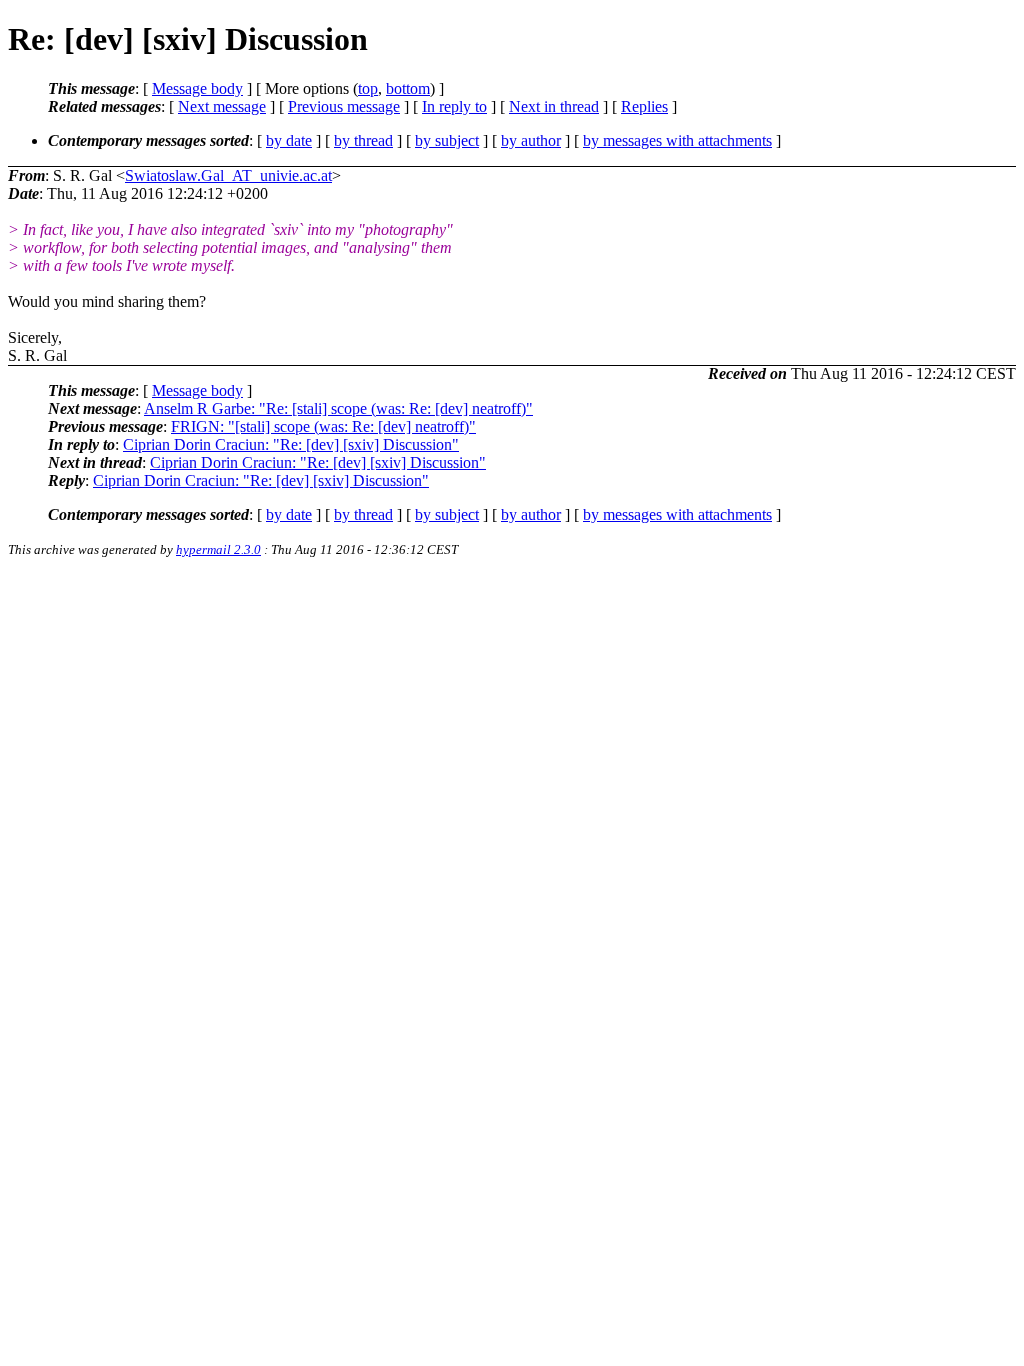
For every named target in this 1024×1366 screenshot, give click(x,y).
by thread (363, 140)
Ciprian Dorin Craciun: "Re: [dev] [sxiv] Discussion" (291, 444)
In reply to (454, 106)
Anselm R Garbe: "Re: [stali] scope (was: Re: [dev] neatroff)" (338, 408)
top (368, 88)
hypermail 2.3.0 (218, 549)
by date (289, 140)
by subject (447, 140)
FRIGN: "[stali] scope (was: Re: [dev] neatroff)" (323, 426)
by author (531, 140)
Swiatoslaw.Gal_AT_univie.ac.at (228, 175)
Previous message (344, 106)
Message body (197, 88)
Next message (222, 106)
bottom (408, 88)
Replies (644, 106)
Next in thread (554, 106)
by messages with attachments (677, 140)
